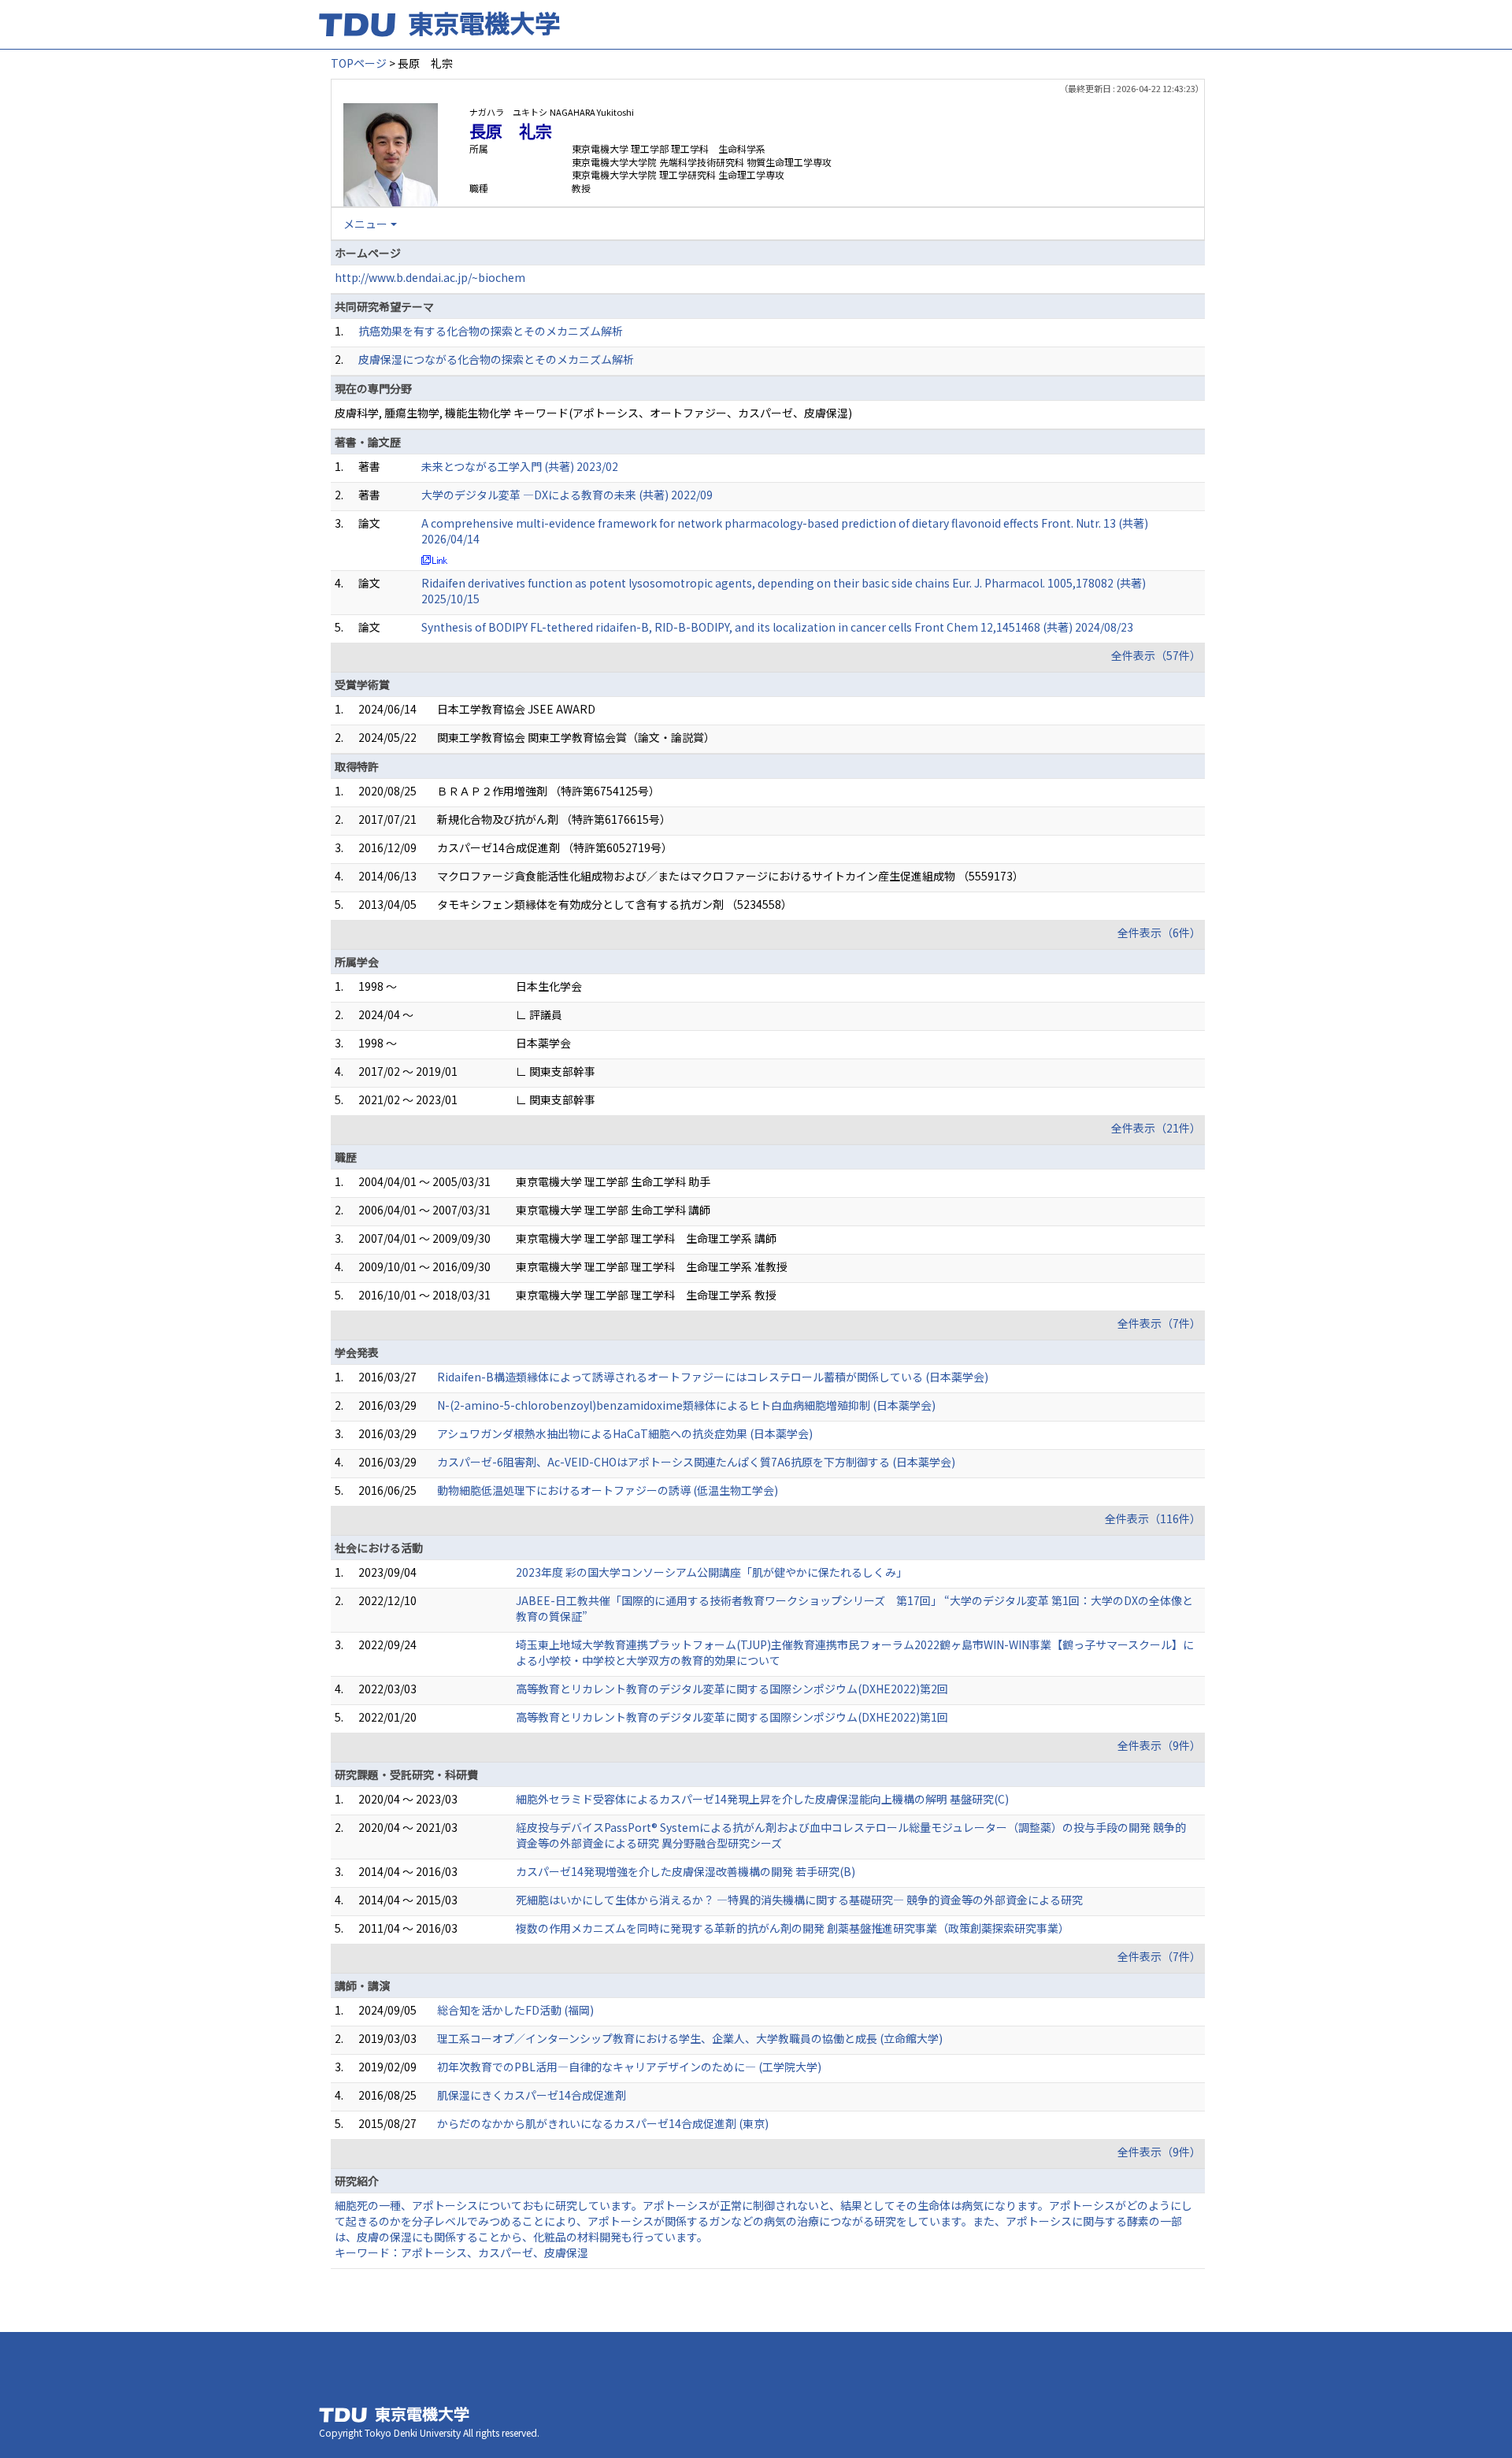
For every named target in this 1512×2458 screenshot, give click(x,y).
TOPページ (359, 63)
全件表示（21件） (1156, 1128)
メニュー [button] (365, 224)
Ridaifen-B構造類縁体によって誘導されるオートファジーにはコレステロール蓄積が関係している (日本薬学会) (713, 1377)
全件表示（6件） (1159, 932)
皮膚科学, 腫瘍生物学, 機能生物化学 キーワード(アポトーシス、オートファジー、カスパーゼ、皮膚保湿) (593, 413)
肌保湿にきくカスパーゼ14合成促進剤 (532, 2095)
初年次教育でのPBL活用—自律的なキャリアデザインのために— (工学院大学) (629, 2067)
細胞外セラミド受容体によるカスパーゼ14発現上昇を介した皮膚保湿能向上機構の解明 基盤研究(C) (762, 1799)
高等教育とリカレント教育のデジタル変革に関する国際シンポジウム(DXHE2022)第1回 (732, 1717)
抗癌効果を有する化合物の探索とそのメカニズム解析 (491, 331)
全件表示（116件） (1153, 1518)
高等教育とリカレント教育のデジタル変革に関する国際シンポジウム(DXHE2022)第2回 (732, 1689)
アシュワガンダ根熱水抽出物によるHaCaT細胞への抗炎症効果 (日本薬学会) (625, 1433)
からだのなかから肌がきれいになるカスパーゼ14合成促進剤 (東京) (603, 2123)
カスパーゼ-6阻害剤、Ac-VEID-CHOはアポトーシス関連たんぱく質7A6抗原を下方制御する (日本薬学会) (696, 1462)
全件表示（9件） (1159, 1745)
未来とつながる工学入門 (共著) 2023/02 (520, 466)
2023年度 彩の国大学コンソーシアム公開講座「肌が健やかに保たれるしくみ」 (712, 1572)
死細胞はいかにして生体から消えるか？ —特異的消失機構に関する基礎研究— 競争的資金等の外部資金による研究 (799, 1900)
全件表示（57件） (1156, 655)
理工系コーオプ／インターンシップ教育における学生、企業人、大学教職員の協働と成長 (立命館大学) (690, 2038)
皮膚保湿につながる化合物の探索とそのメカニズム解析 (496, 359)
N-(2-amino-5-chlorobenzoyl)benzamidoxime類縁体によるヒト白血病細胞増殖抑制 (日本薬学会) (686, 1405)
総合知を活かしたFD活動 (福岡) (515, 2010)
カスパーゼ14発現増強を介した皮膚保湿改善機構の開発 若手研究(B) (686, 1871)
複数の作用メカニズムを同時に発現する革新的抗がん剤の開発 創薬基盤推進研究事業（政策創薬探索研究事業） (793, 1928)
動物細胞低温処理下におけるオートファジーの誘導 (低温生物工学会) (608, 1490)
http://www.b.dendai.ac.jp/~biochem (430, 277)
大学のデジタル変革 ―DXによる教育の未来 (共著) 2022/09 (567, 495)
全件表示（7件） (1159, 1323)
